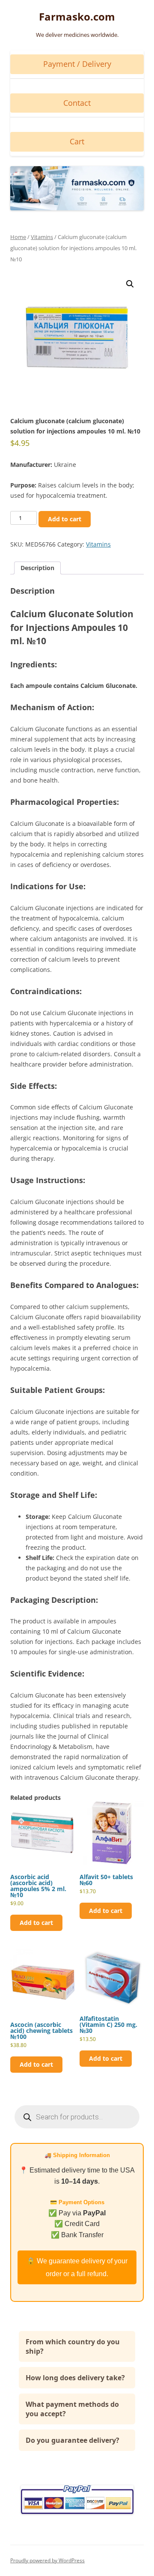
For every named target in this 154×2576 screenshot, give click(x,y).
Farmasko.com (77, 17)
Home (18, 237)
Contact (77, 103)
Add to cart (65, 519)
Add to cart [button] (36, 1923)
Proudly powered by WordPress (47, 2560)
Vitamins (42, 237)
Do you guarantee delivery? (73, 2440)
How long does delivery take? (75, 2378)
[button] (130, 284)
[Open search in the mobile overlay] (77, 2117)
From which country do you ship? (73, 2346)
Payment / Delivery (77, 64)
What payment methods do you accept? (72, 2409)
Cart (77, 141)
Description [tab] (37, 568)
